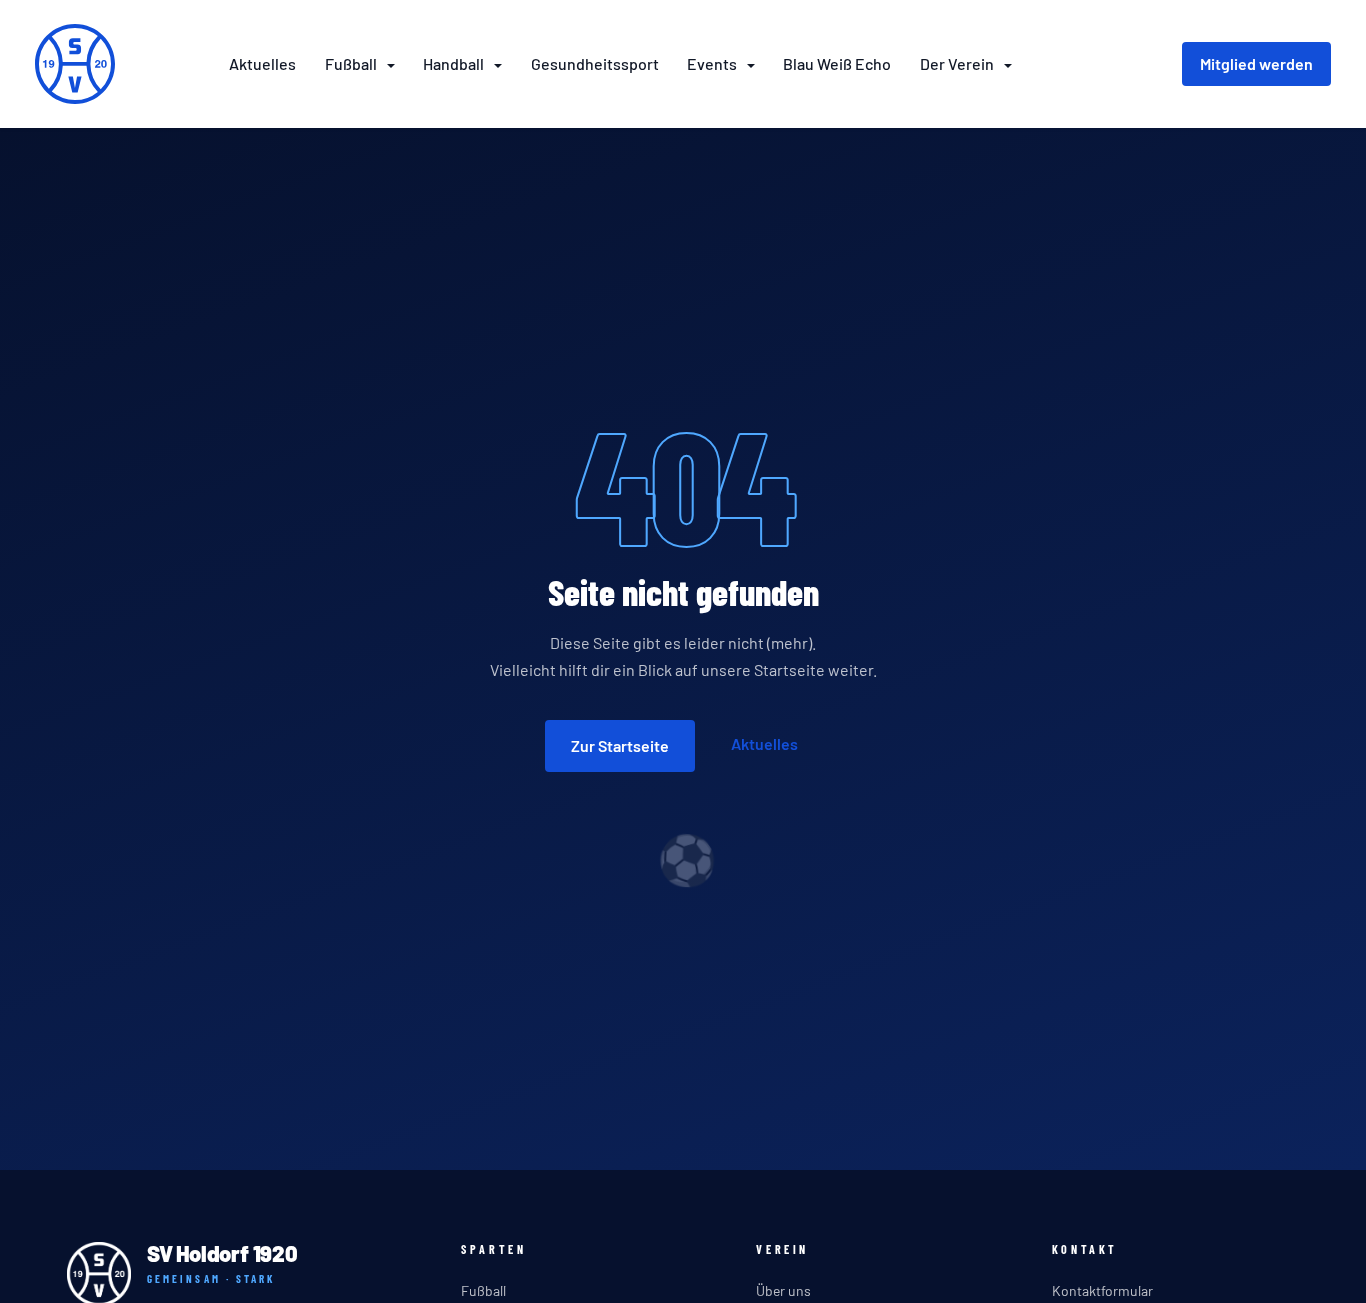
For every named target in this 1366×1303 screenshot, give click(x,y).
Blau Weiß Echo (837, 63)
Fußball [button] (352, 63)
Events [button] (713, 63)
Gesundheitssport (595, 63)
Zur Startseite (620, 745)
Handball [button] (455, 63)
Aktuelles (262, 63)
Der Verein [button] (958, 63)
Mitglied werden (1256, 63)
